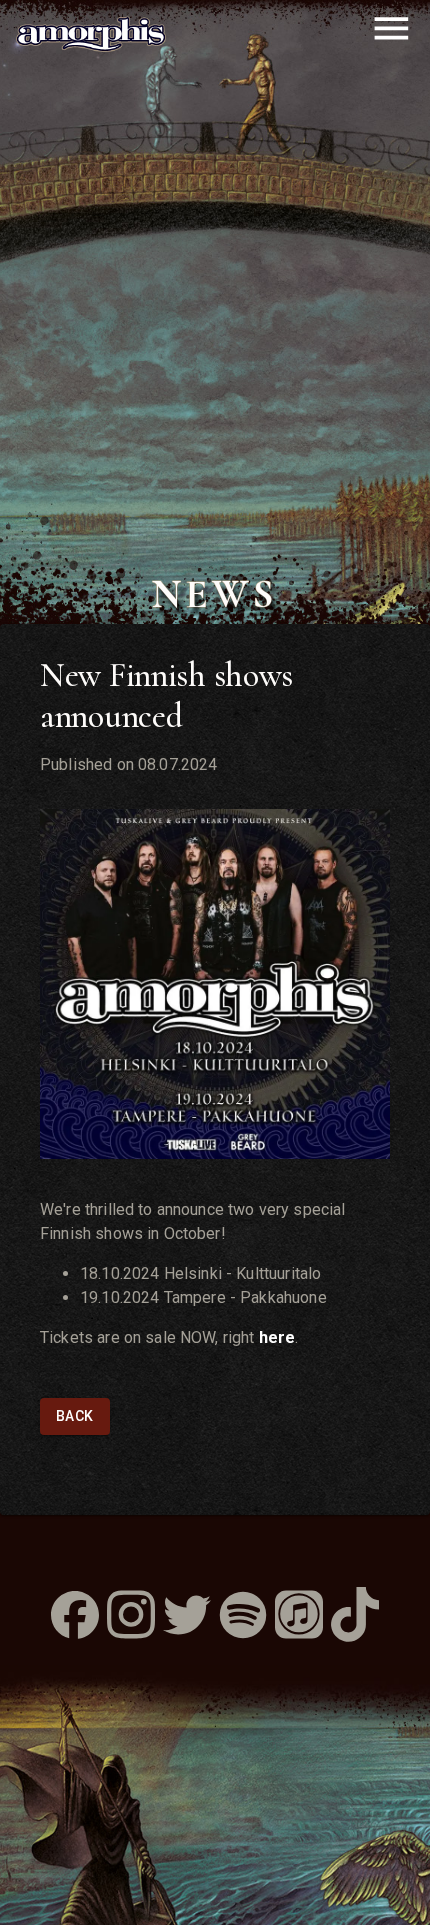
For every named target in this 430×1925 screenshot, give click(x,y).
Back (75, 1416)
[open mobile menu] (391, 28)
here (277, 1337)
